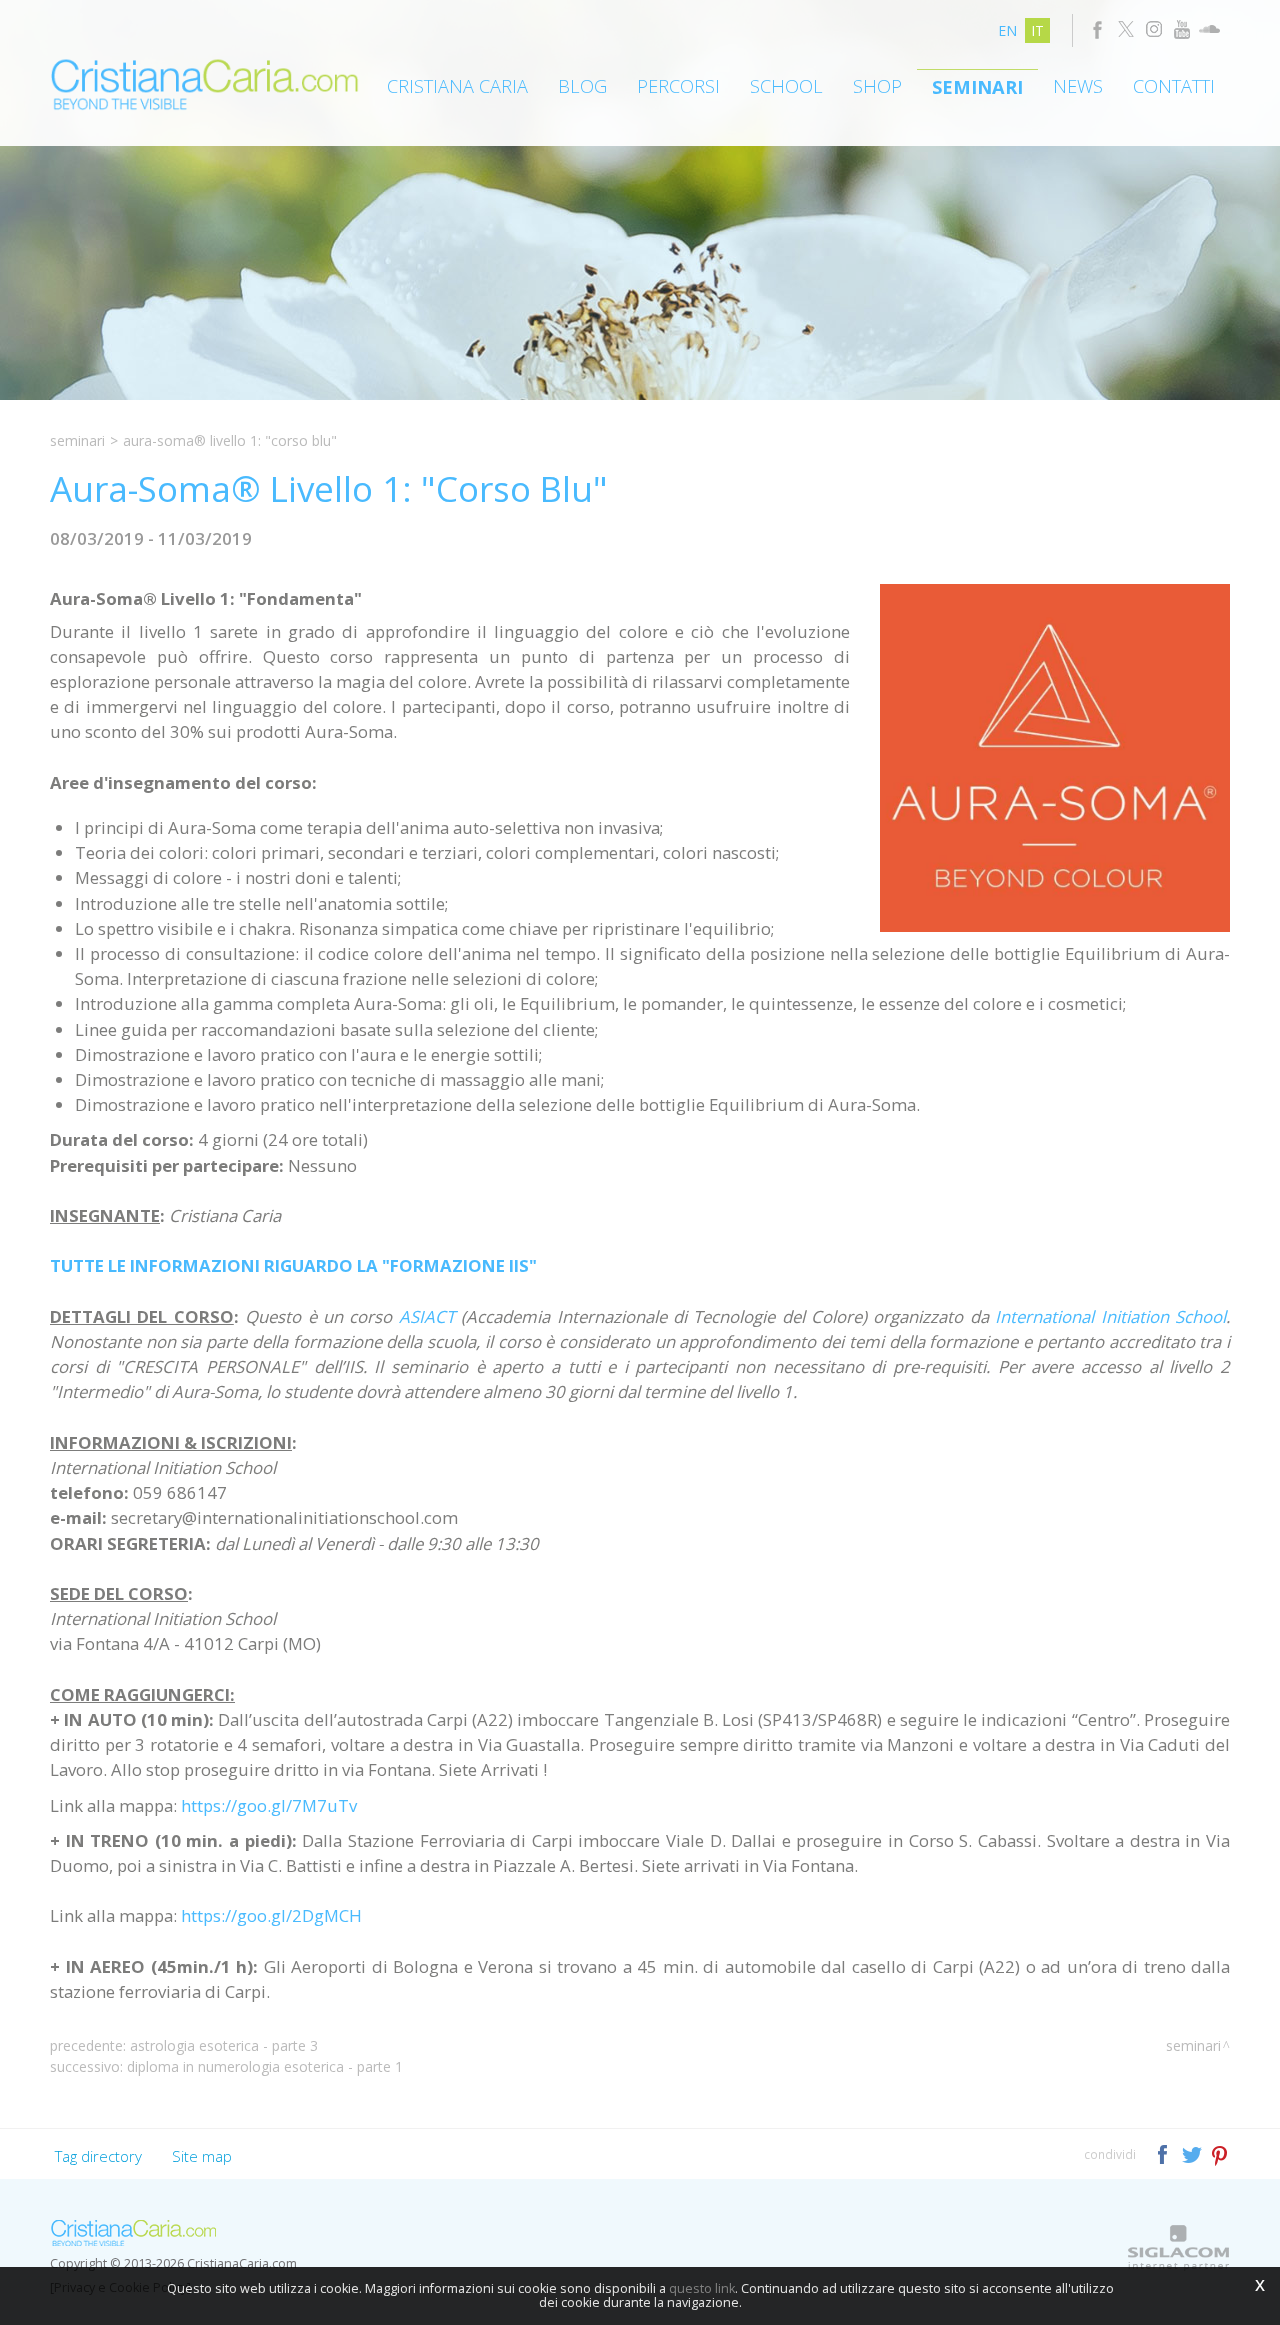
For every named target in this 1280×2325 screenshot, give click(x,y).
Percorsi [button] (678, 86)
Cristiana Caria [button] (457, 86)
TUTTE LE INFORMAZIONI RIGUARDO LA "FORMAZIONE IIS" (293, 1265)
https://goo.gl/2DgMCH (271, 1915)
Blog (582, 86)
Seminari (977, 87)
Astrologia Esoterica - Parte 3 (224, 2045)
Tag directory (98, 2156)
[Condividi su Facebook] (1164, 2153)
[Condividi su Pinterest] (1220, 2153)
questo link (702, 2288)
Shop (877, 86)
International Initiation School (1110, 1316)
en (1007, 30)
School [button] (786, 86)
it (1037, 30)
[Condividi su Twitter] (1193, 2153)
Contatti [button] (1174, 86)
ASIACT (427, 1316)
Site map (202, 2156)
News (1078, 86)
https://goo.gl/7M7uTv (269, 1805)
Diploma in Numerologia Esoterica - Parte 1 (265, 2066)
